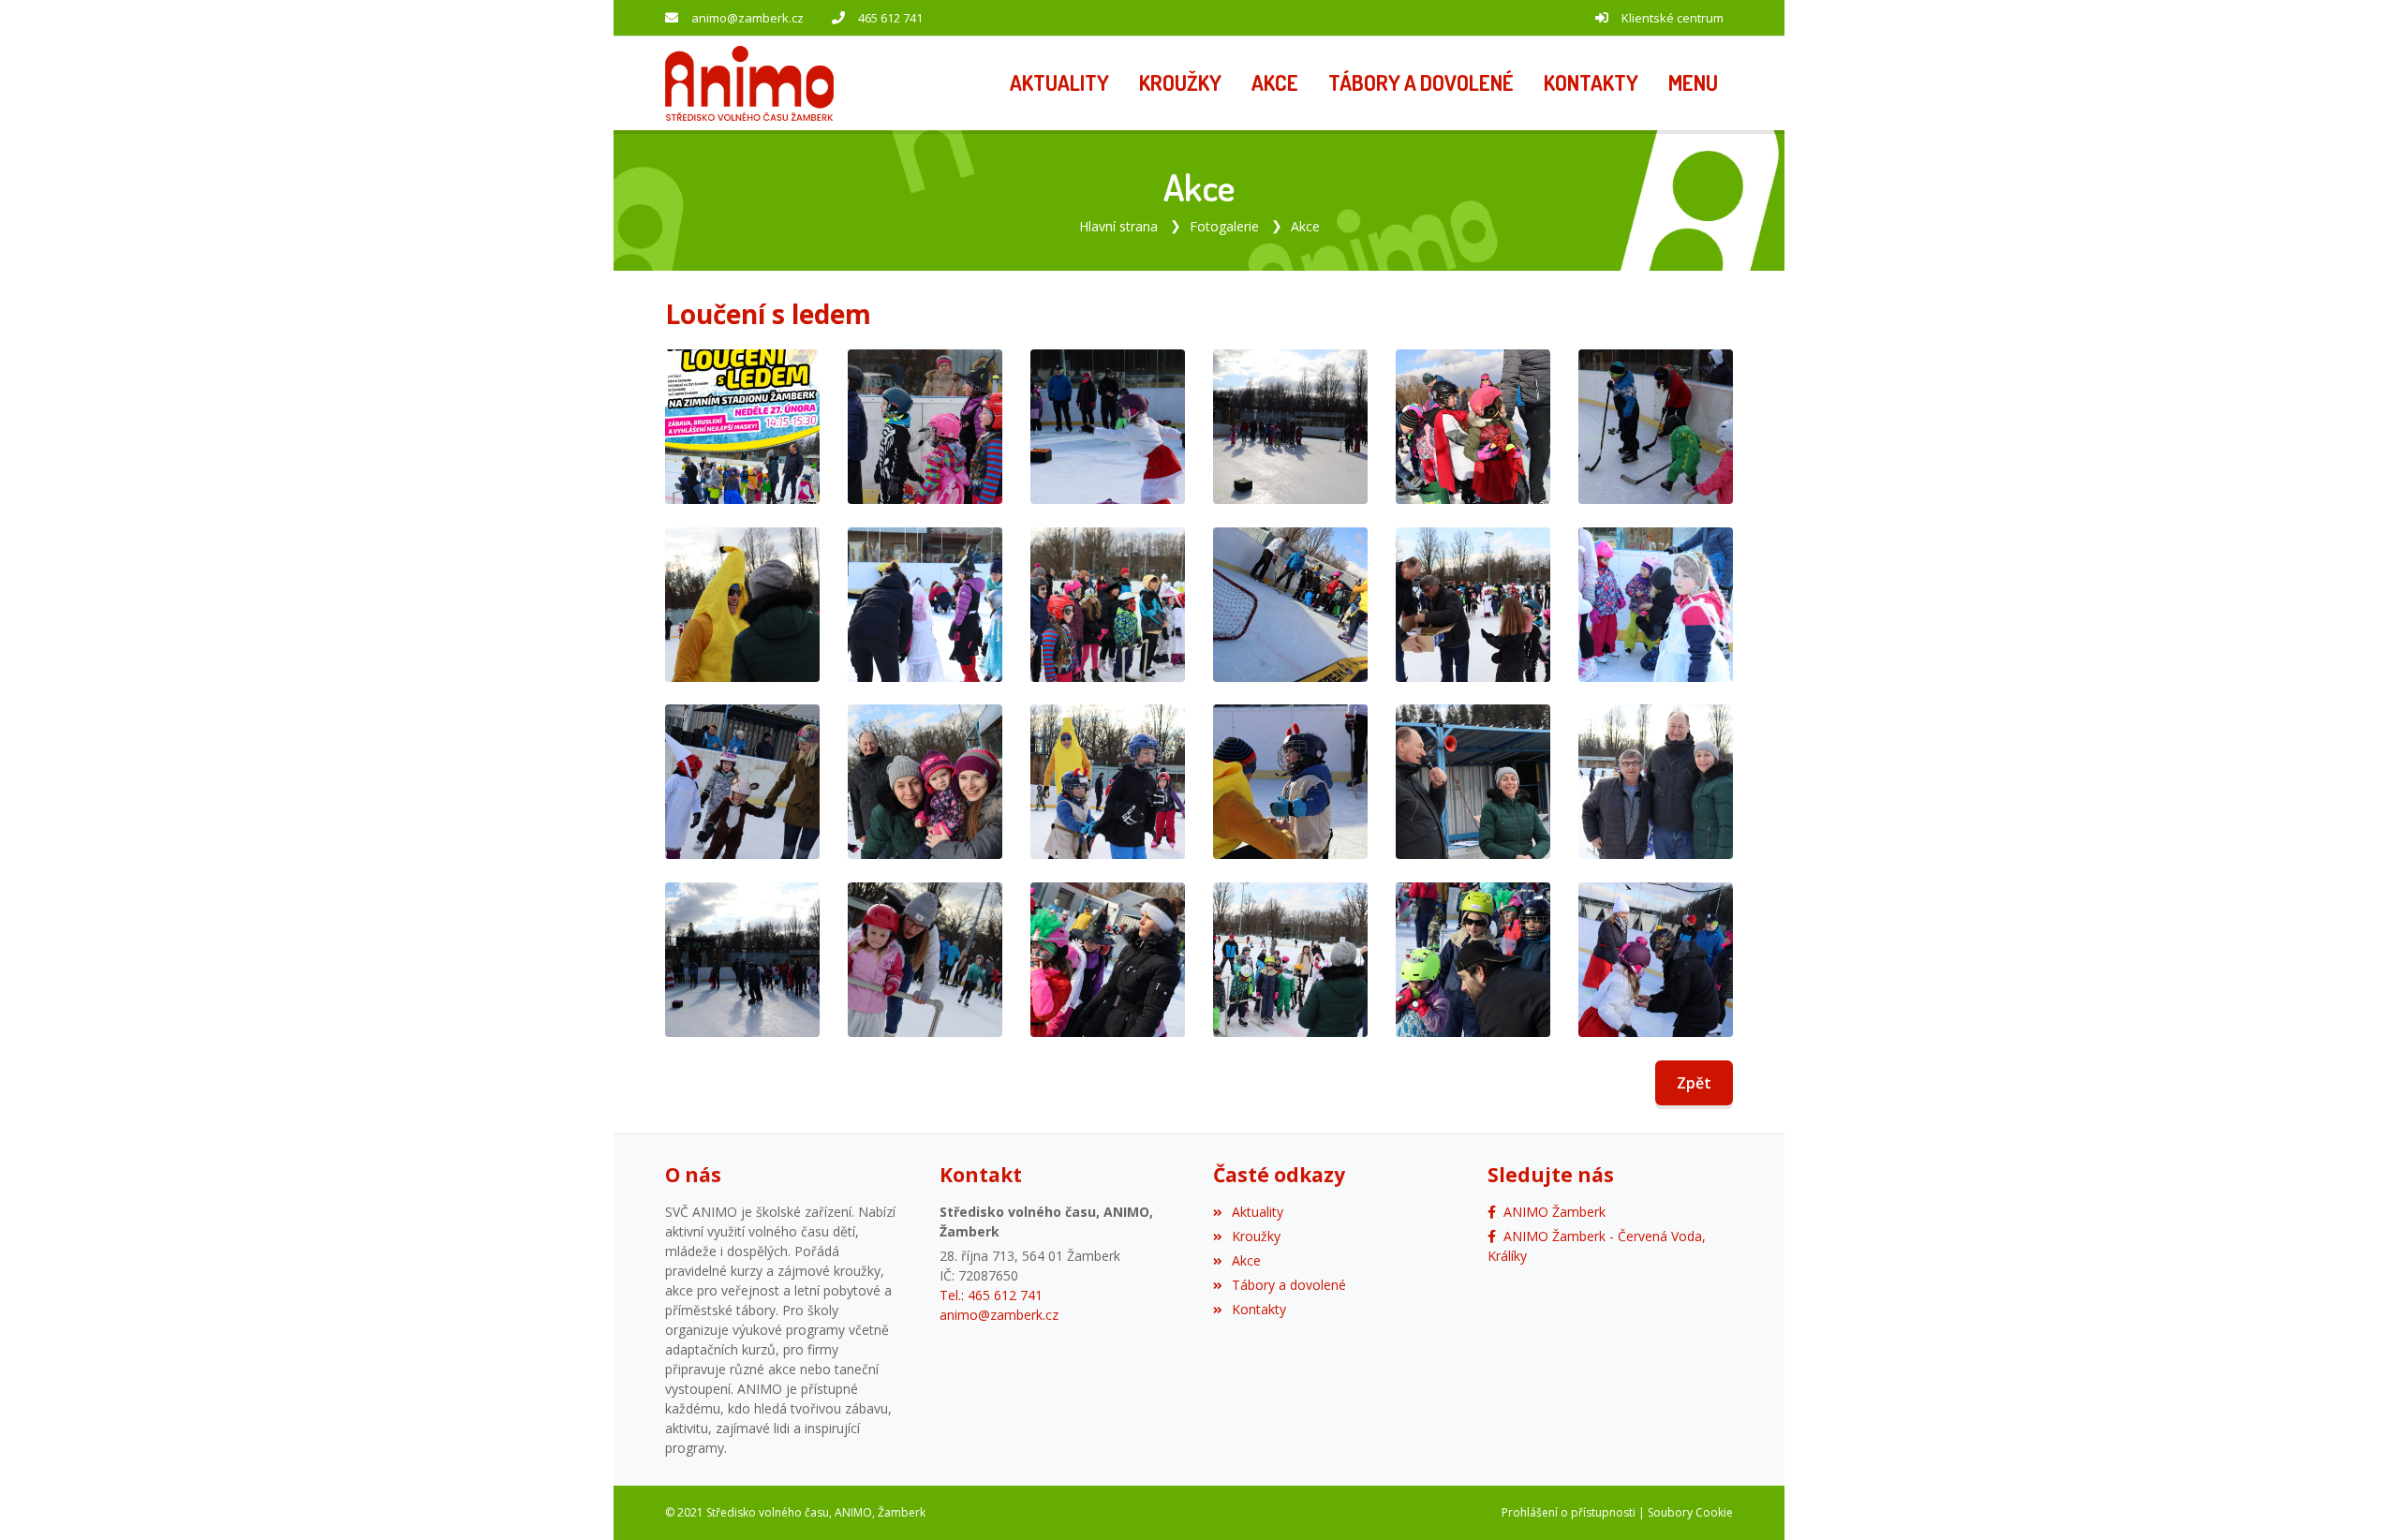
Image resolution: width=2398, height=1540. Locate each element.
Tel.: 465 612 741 (991, 1295)
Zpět (1694, 1083)
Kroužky (1256, 1236)
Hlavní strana (1118, 226)
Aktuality (1258, 1212)
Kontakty (1259, 1309)
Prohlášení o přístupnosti (1569, 1512)
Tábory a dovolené (1289, 1285)
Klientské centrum (1673, 18)
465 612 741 (890, 18)
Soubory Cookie (1690, 1512)
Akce (1305, 226)
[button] (1693, 83)
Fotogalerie (1224, 226)
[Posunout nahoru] (2356, 1498)
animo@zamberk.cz (748, 18)
